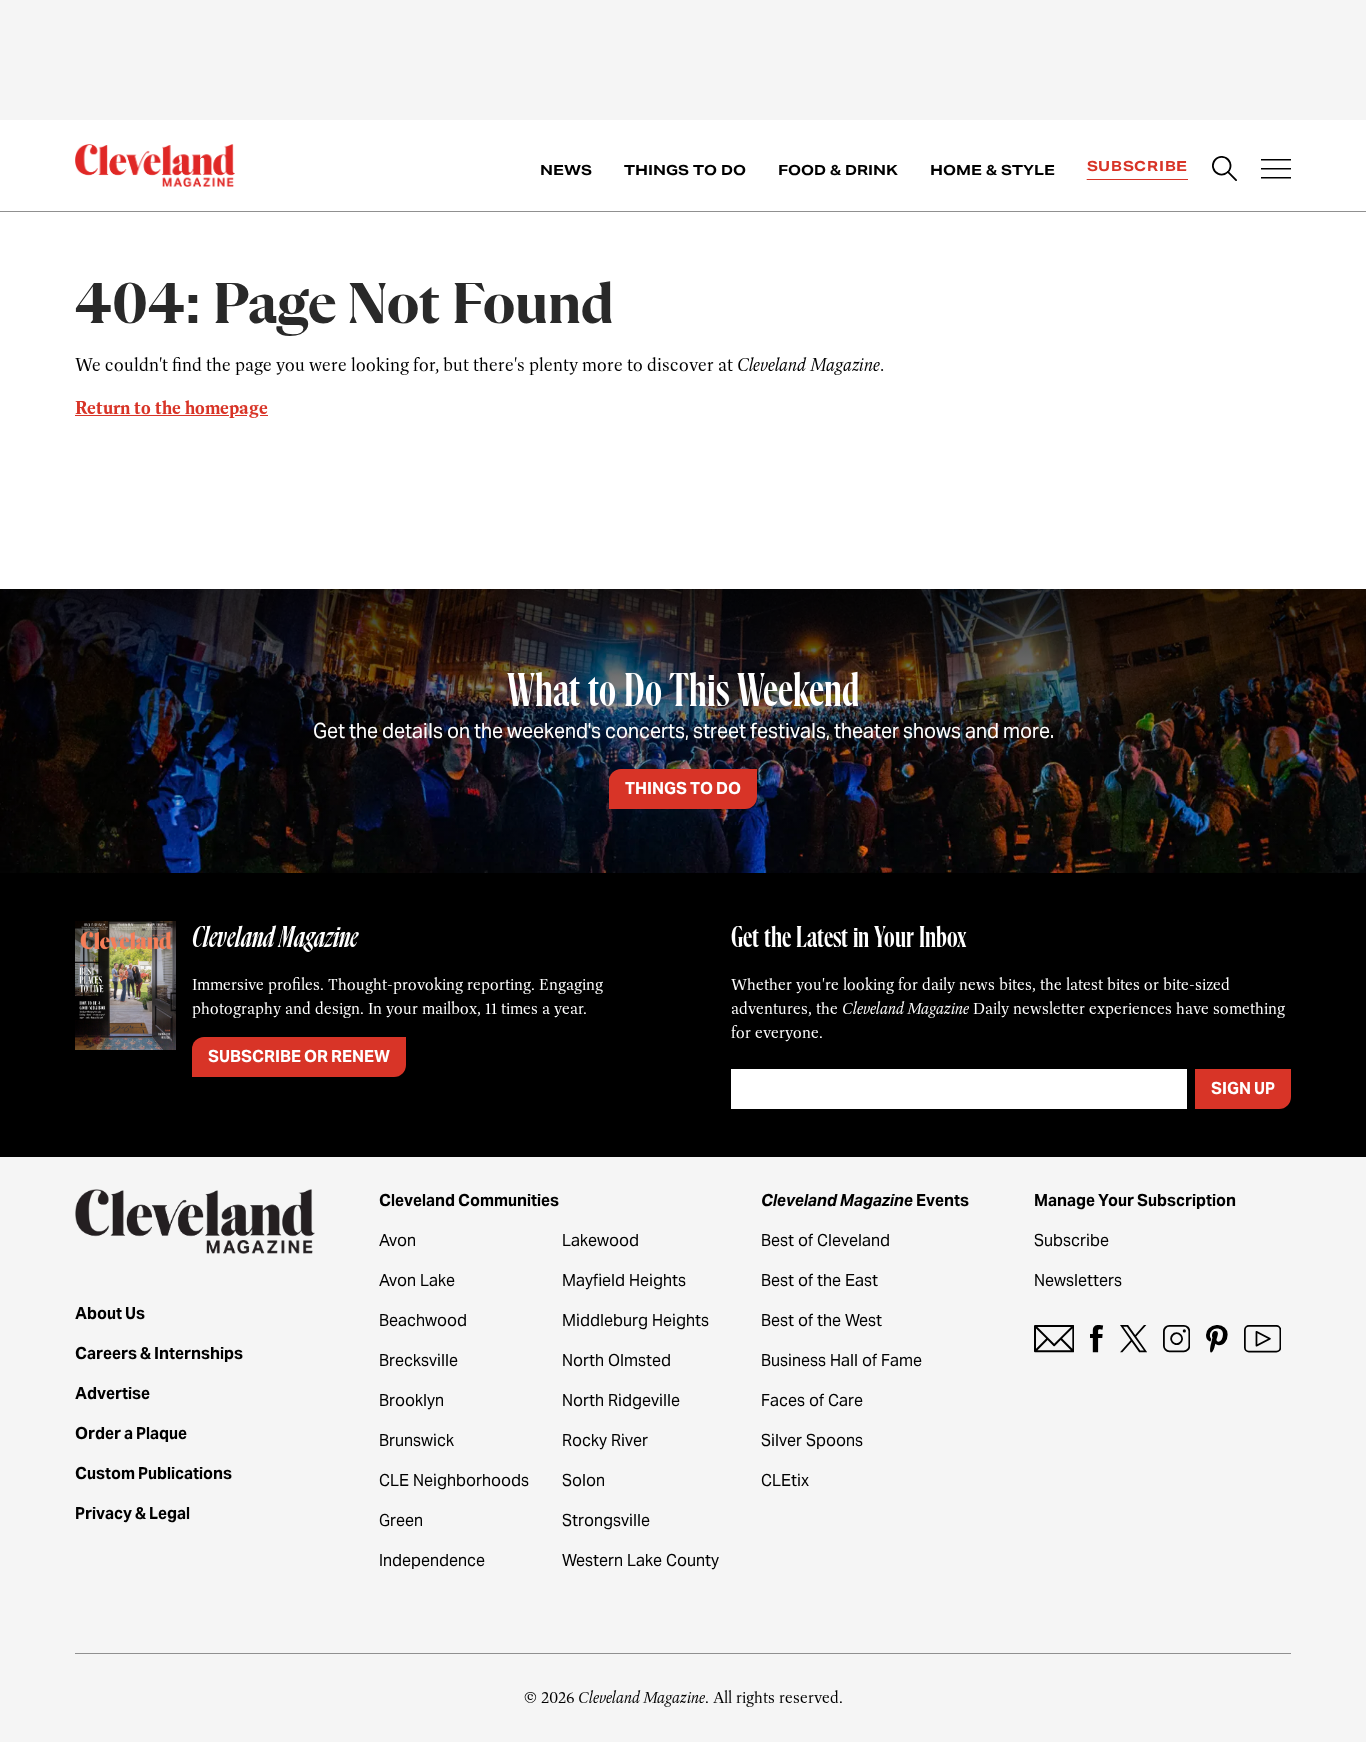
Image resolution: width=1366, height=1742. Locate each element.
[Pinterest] (1217, 1338)
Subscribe (1137, 166)
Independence (432, 1560)
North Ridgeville (621, 1400)
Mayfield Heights (624, 1280)
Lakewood (600, 1240)
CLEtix (785, 1480)
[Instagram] (1176, 1338)
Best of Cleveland (825, 1240)
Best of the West (821, 1320)
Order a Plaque (131, 1433)
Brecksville (418, 1360)
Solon (583, 1480)
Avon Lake (417, 1280)
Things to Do (685, 170)
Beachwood (423, 1320)
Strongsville (606, 1520)
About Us (110, 1313)
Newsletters (1078, 1280)
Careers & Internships (159, 1353)
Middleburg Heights (635, 1320)
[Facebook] (1096, 1338)
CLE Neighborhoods (454, 1480)
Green (401, 1520)
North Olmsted (616, 1360)
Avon (397, 1240)
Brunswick (416, 1440)
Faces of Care (812, 1400)
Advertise (112, 1393)
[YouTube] (1262, 1338)
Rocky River (605, 1440)
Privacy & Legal (132, 1513)
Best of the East (819, 1280)
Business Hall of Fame (841, 1360)
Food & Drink (838, 170)
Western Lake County (640, 1560)
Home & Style (992, 170)
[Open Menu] (1276, 171)
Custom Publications (153, 1473)
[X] (1133, 1338)
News (566, 170)
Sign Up (1243, 1088)
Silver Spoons (812, 1440)
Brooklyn (411, 1400)
